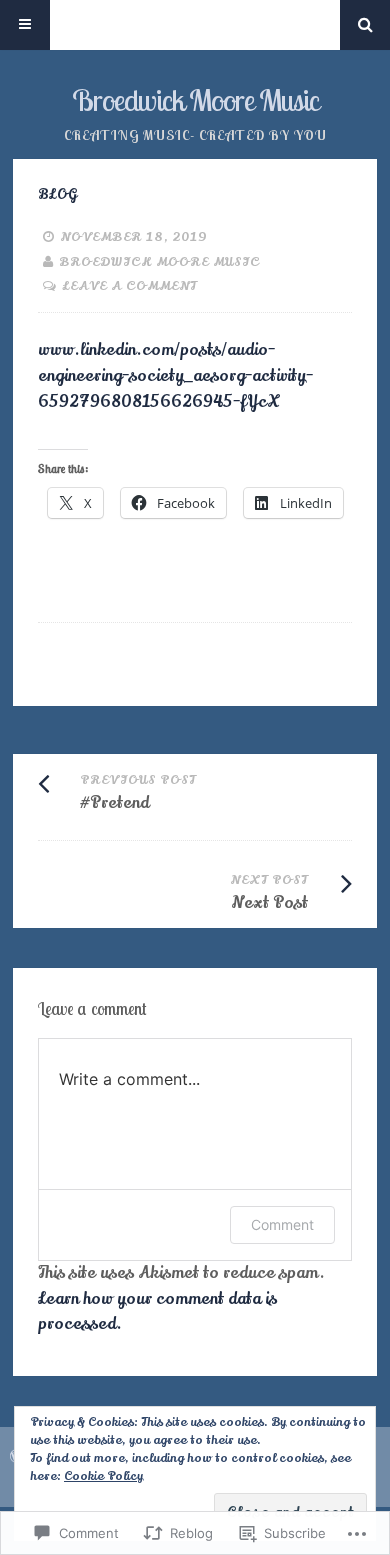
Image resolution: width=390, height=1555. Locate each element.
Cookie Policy (103, 1476)
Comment (282, 1224)
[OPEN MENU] (25, 25)
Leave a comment (129, 286)
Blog (58, 194)
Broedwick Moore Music (195, 100)
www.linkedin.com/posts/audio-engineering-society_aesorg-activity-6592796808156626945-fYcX (175, 375)
